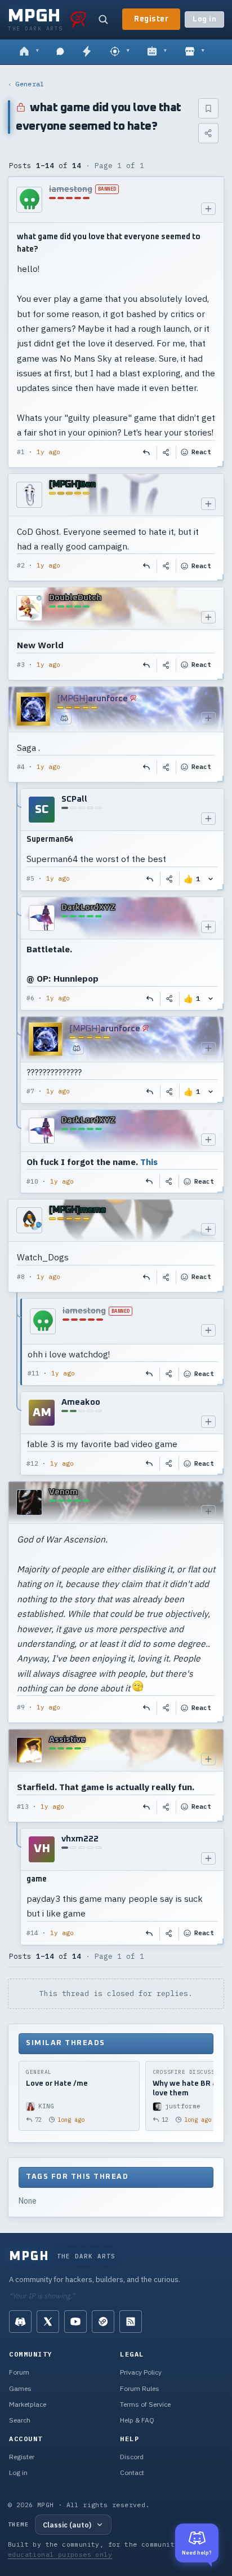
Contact (132, 2472)
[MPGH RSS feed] (131, 2322)
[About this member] (208, 209)
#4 (21, 767)
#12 (32, 1463)
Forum (19, 2372)
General (30, 84)
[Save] (208, 108)
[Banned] (29, 200)
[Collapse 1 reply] (17, 1887)
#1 (21, 452)
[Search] (103, 19)
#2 (21, 565)
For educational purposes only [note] (104, 2549)
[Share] (208, 133)
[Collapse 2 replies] (17, 1387)
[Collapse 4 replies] (17, 991)
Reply (147, 452)
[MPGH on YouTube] (75, 2322)
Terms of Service (145, 2404)
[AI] (157, 52)
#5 (30, 878)
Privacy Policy (141, 2372)
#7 (30, 1091)
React (201, 452)
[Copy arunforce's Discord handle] (64, 718)
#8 (21, 1277)
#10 (32, 1181)
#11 (34, 1373)
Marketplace (28, 2404)
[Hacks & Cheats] (120, 52)
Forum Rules (140, 2388)
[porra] (78, 19)
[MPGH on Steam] (103, 2322)
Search (20, 2420)
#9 (21, 1707)
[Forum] (29, 52)
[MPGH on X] (48, 2322)
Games (20, 2388)
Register (151, 19)
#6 (30, 998)
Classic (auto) (67, 2525)
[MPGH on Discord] (20, 2322)
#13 (23, 1806)
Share (167, 452)
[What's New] (87, 52)
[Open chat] (60, 52)
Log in (204, 19)
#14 (32, 1933)
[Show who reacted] (211, 879)
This (149, 1162)
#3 (21, 665)
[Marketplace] (195, 52)
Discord (132, 2457)
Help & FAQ (137, 2420)
